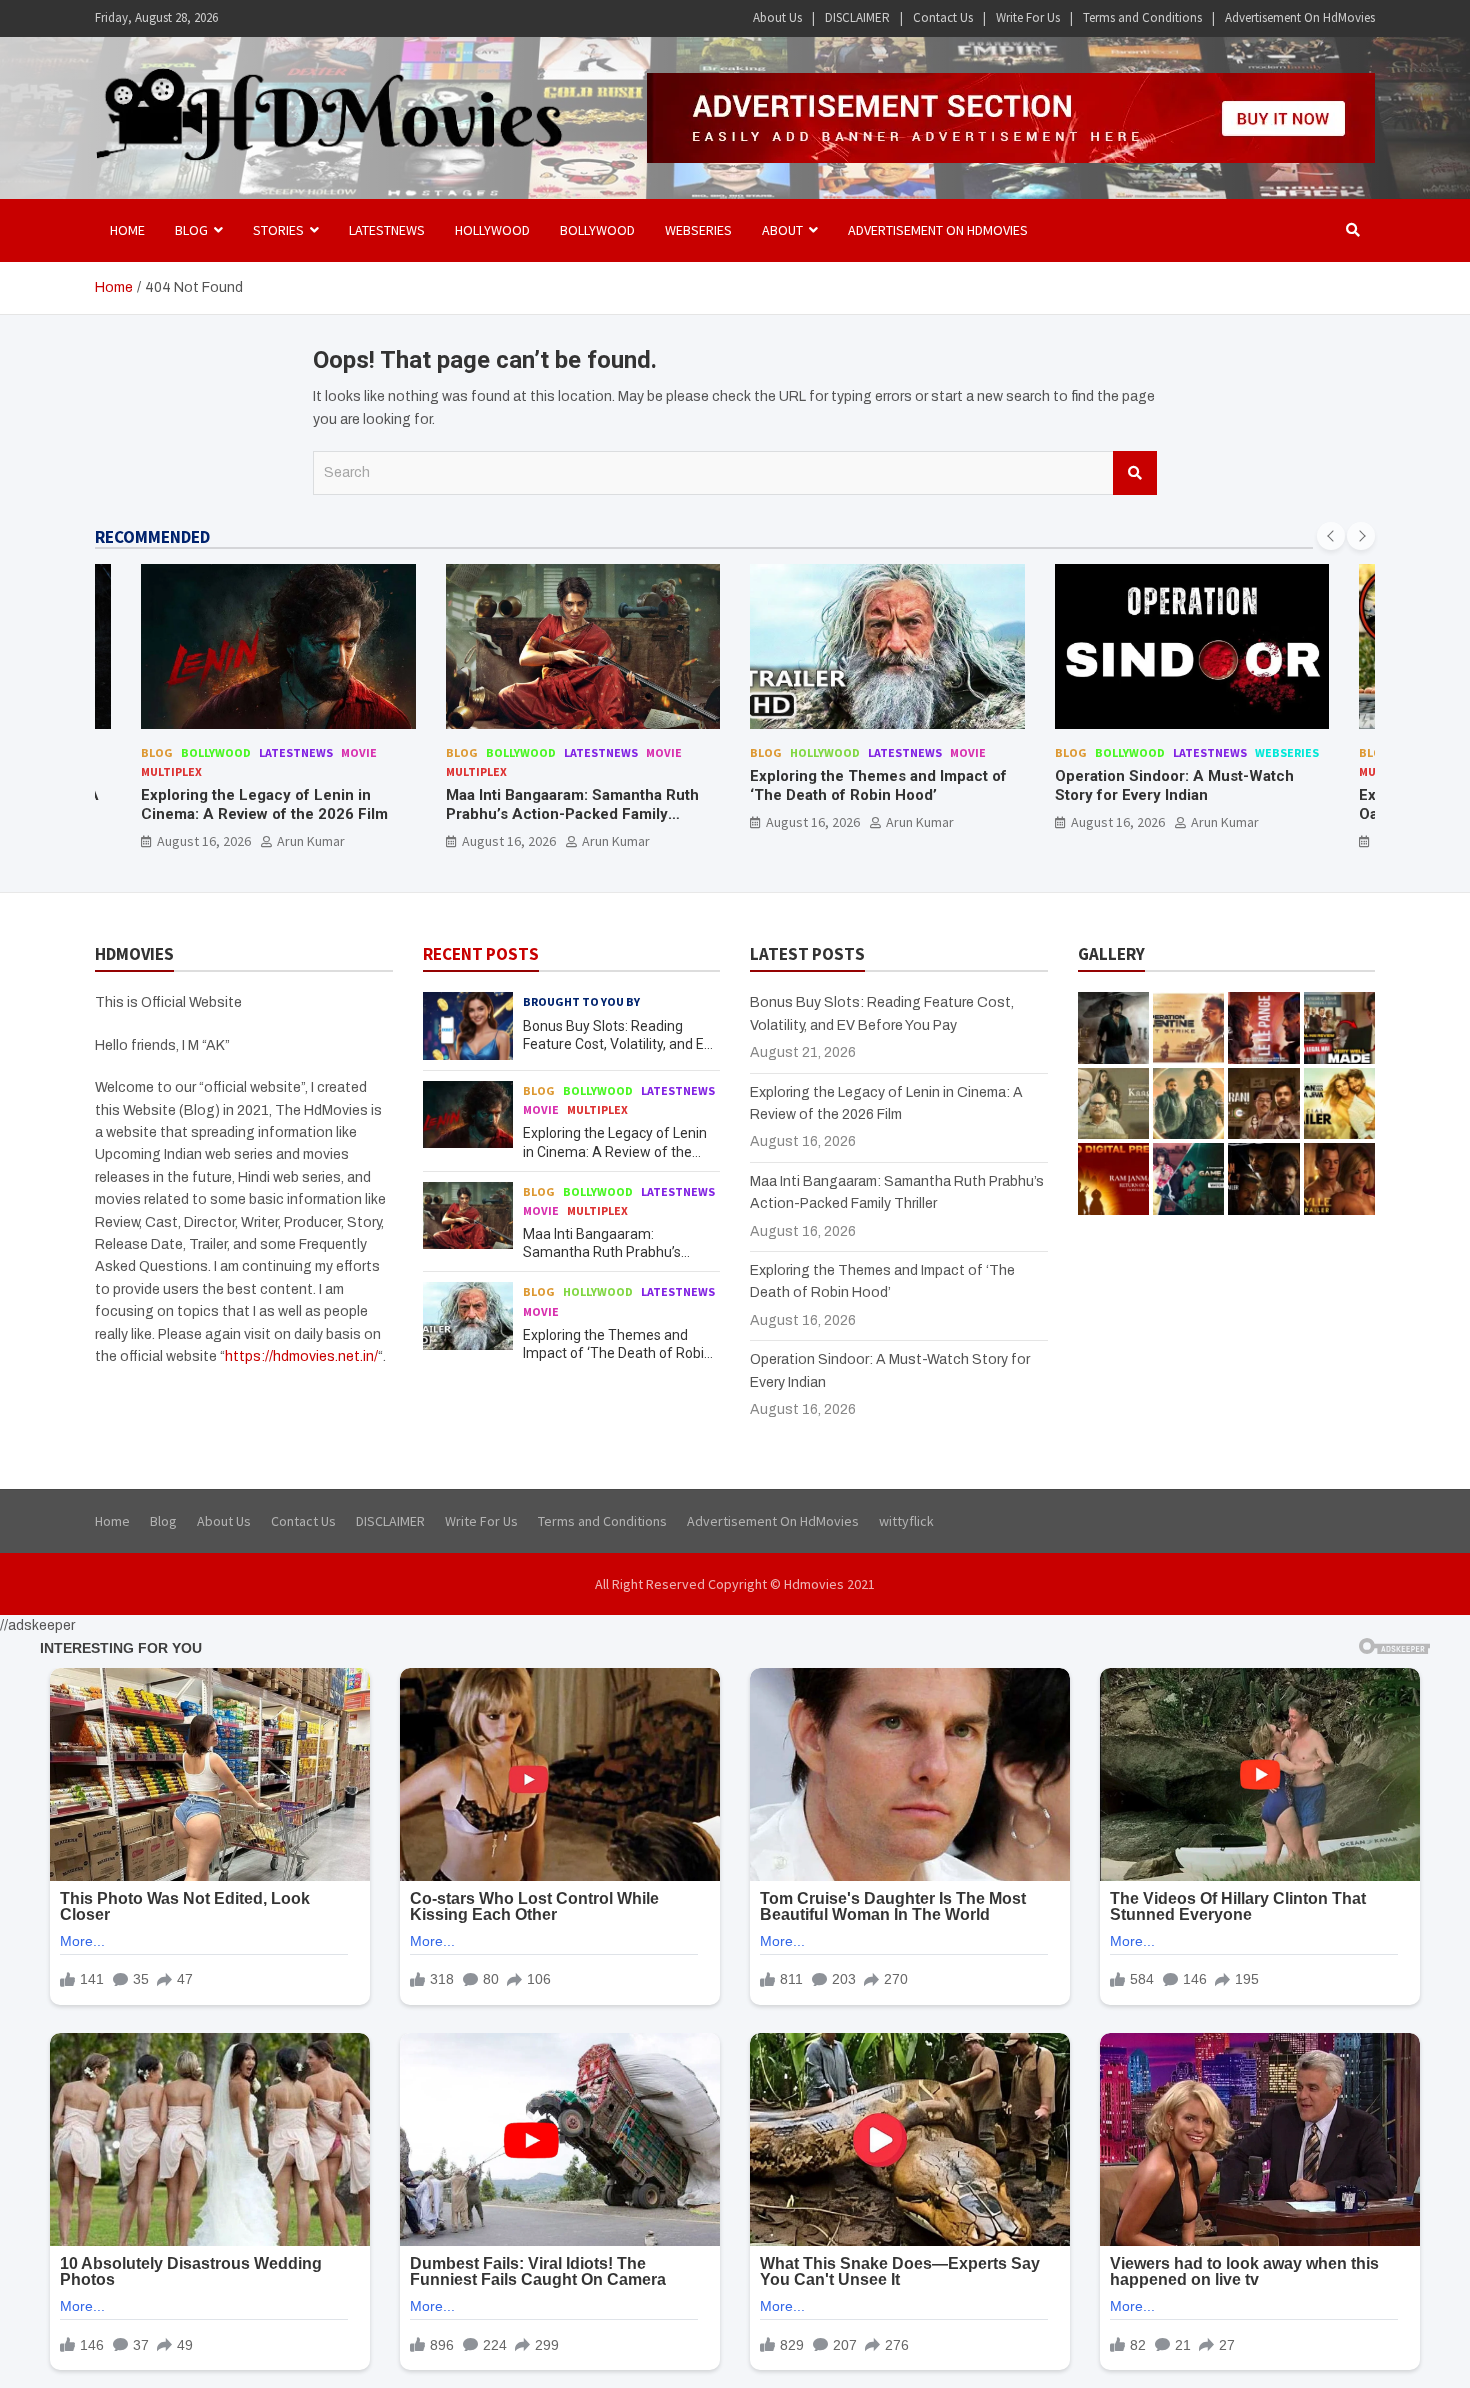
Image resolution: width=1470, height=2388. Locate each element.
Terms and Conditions (1142, 17)
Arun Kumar (311, 841)
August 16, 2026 (204, 841)
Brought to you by (581, 1001)
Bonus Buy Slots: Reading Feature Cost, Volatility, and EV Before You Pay (618, 1044)
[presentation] (1331, 536)
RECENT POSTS (481, 954)
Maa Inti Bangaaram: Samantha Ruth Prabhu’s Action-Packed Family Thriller (572, 814)
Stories (278, 230)
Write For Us (1028, 17)
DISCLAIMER (857, 17)
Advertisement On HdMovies (1300, 17)
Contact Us (943, 17)
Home (127, 230)
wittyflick (906, 1521)
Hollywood (492, 230)
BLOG (191, 230)
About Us (777, 17)
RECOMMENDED (152, 537)
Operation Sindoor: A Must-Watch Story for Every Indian (1174, 786)
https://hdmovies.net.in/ (301, 1356)
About (782, 230)
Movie (359, 752)
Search (1135, 473)
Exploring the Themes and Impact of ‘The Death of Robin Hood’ (878, 786)
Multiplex (171, 771)
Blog (157, 752)
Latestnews (387, 230)
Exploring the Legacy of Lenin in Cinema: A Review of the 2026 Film (264, 805)
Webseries (698, 230)
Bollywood (597, 230)
